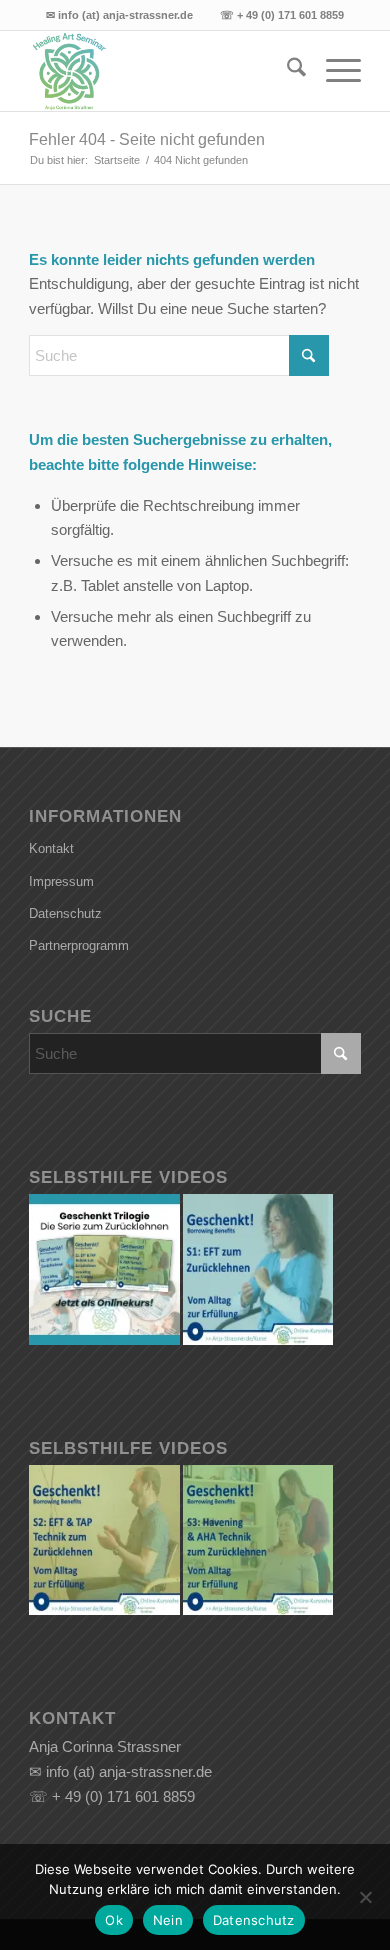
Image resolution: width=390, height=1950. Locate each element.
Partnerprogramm (79, 945)
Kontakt (51, 848)
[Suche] (286, 71)
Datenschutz (65, 913)
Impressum (61, 881)
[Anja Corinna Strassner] (161, 71)
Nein (168, 1920)
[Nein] (365, 1897)
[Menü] (333, 71)
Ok (114, 1920)
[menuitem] (286, 71)
